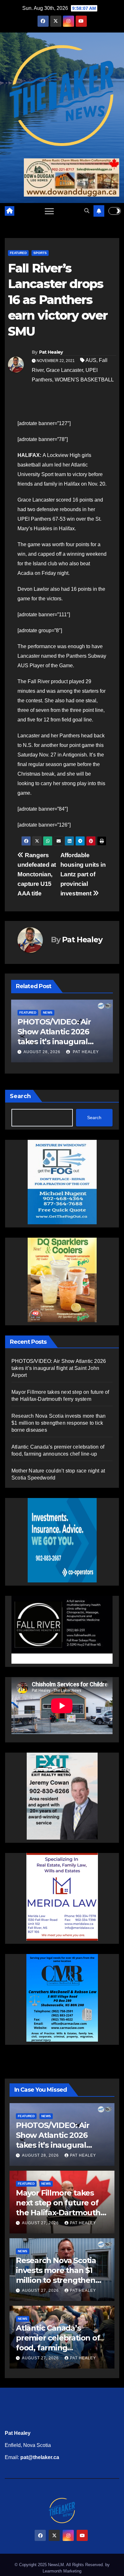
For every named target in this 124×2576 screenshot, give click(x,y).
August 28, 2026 (41, 2155)
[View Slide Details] (62, 1625)
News (24, 1013)
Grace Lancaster (65, 370)
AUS (91, 360)
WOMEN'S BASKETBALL (84, 380)
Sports (40, 253)
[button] (87, 211)
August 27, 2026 (42, 1052)
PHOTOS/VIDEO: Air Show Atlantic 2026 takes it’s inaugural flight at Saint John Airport (59, 1368)
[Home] (10, 211)
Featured (18, 253)
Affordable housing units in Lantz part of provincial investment (83, 874)
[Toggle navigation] (49, 211)
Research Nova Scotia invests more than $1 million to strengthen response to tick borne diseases (59, 1423)
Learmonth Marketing (62, 2571)
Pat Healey (51, 352)
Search (20, 1096)
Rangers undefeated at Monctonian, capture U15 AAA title (37, 874)
